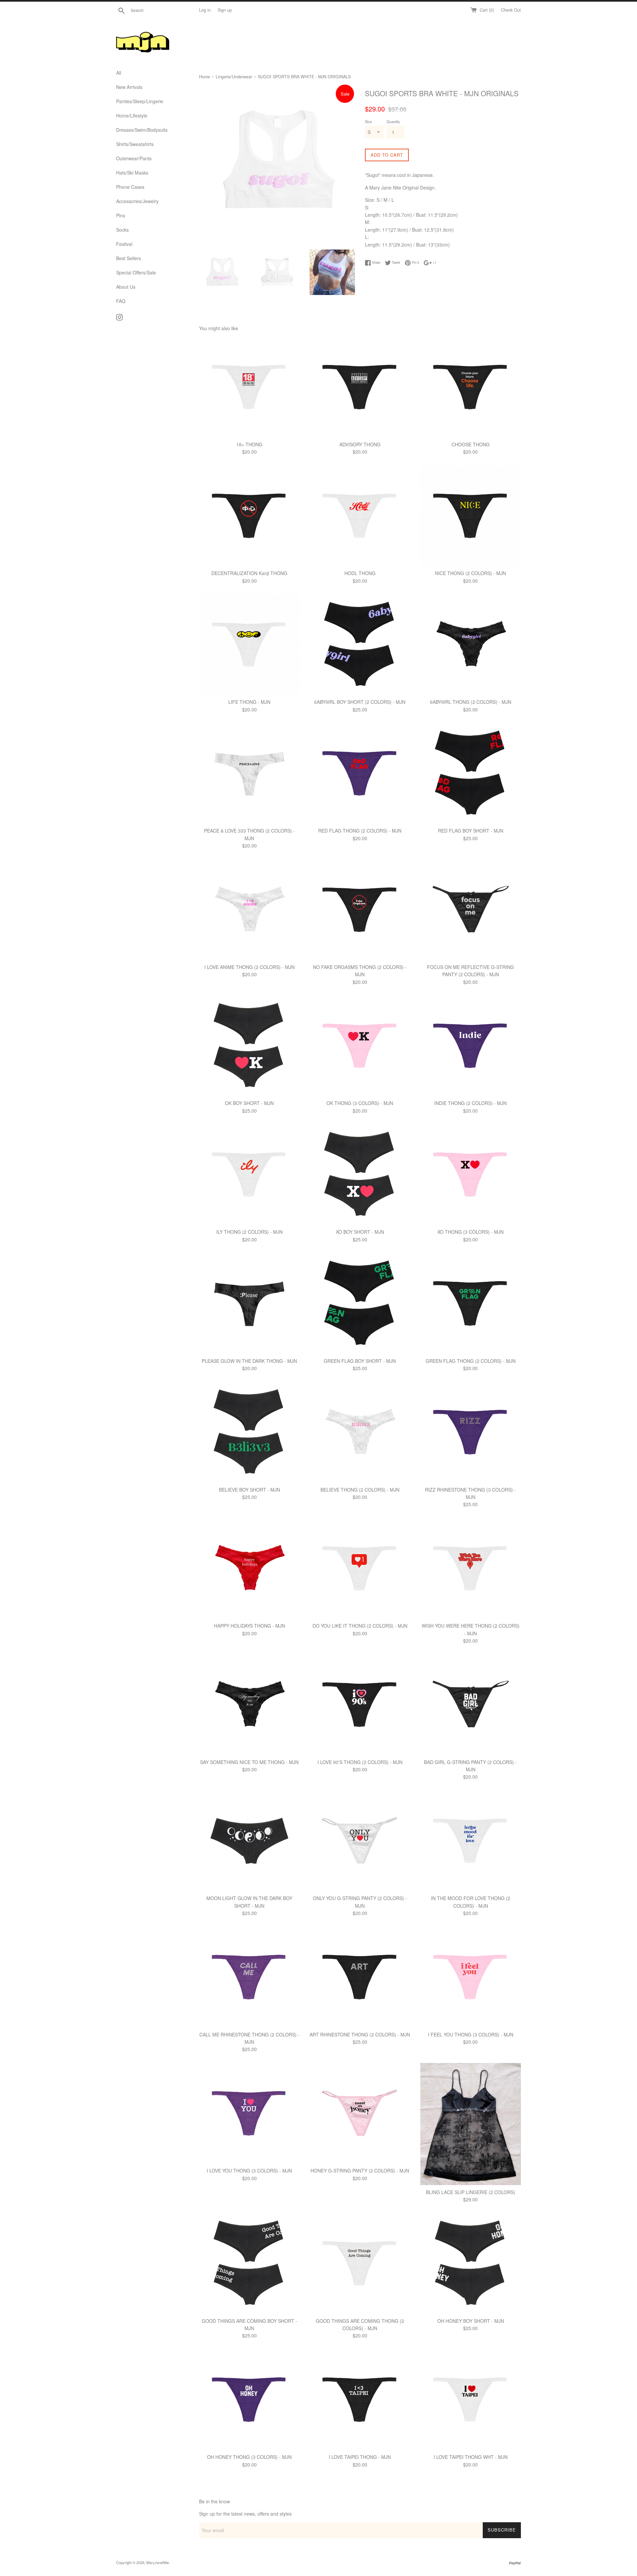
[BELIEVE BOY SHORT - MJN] (249, 1432)
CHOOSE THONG (471, 444)
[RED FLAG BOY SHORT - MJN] (471, 773)
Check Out (511, 10)
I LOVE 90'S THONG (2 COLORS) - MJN (360, 1762)
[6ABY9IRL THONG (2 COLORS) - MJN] (471, 645)
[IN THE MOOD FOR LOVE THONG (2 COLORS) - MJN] (471, 1841)
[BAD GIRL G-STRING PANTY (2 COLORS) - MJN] (471, 1704)
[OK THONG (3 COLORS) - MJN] (360, 1046)
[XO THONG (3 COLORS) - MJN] (471, 1175)
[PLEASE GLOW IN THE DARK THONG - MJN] (249, 1303)
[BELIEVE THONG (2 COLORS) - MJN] (360, 1432)
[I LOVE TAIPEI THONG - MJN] (360, 2400)
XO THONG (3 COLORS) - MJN (470, 1232)
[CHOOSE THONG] (471, 387)
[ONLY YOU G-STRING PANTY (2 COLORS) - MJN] (360, 1841)
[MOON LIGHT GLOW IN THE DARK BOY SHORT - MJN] (249, 1841)
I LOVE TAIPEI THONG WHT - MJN (471, 2457)
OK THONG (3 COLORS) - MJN (360, 1103)
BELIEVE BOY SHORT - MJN (249, 1490)
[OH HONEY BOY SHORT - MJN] (471, 2263)
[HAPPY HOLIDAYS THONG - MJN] (249, 1568)
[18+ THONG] (249, 387)
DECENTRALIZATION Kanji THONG (249, 573)
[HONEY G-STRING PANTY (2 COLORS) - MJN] (360, 2113)
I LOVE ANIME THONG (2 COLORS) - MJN (249, 967)
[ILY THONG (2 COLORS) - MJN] (249, 1175)
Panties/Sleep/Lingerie (140, 101)
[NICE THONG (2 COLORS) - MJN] (471, 516)
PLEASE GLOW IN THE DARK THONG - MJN (249, 1361)
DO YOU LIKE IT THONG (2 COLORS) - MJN (360, 1626)
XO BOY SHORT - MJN (360, 1232)
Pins (121, 215)
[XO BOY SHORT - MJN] (360, 1175)
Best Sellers (129, 258)
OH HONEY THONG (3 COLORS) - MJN (249, 2457)
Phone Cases (130, 187)
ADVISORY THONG (360, 444)
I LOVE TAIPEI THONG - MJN (360, 2457)
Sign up (225, 10)
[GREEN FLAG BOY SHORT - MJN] (360, 1303)
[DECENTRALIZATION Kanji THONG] (249, 516)
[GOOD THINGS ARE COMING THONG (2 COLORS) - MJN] (360, 2263)
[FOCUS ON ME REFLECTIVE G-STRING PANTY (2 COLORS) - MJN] (471, 910)
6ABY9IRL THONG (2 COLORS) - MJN (471, 702)
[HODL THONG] (360, 516)
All (119, 73)
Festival (124, 244)
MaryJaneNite (158, 2562)
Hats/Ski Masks (132, 173)
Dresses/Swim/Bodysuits (142, 130)
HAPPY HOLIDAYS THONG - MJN (249, 1626)
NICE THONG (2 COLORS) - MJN (470, 573)
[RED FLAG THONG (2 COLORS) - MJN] (360, 773)
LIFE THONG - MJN (249, 702)
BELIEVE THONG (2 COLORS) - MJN (360, 1490)
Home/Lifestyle (132, 115)
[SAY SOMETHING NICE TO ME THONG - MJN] (249, 1704)
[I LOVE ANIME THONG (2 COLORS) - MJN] (249, 910)
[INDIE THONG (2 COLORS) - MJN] (471, 1046)
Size (368, 121)
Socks (122, 230)
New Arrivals (129, 87)
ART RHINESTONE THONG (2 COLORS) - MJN (360, 2034)
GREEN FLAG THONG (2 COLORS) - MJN (471, 1361)
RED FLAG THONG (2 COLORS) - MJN (360, 831)
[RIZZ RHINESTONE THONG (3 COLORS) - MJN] (471, 1432)
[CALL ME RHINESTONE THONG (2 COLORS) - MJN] (249, 1977)
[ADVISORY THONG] (360, 387)
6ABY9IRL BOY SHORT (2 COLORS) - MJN (360, 702)
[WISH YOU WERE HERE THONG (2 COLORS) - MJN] (471, 1568)
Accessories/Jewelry (137, 201)
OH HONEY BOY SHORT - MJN (471, 2321)
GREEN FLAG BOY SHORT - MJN (360, 1361)
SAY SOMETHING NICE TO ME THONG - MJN (249, 1762)
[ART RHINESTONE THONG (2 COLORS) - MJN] (360, 1977)
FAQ (121, 301)
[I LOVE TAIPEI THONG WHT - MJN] (471, 2400)
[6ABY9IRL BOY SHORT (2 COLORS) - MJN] (360, 645)
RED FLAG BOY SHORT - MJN (471, 831)
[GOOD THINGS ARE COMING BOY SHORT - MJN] (249, 2263)
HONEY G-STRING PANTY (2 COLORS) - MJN (360, 2171)
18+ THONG (249, 444)
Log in (205, 10)
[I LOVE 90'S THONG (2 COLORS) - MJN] (360, 1704)
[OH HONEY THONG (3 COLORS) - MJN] (249, 2400)
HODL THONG (360, 573)
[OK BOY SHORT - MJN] (249, 1046)
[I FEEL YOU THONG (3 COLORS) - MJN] (471, 1977)
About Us (126, 287)
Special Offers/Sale (136, 272)
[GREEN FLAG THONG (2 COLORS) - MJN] (471, 1303)
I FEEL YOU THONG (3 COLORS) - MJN (471, 2034)
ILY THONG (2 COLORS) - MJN (249, 1232)
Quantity (393, 121)
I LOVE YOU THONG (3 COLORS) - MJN (249, 2171)
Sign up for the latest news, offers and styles (245, 2514)
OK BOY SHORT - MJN (249, 1103)
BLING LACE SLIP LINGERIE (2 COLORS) (471, 2192)
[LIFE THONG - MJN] (249, 645)
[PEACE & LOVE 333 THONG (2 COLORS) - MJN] (249, 773)
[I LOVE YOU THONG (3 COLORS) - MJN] (249, 2113)
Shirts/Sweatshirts (135, 144)
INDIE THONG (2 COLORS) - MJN (470, 1103)
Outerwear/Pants (134, 158)
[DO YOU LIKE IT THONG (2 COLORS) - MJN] (360, 1568)
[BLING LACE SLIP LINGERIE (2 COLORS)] (471, 2124)
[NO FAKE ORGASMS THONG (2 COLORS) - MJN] (360, 910)
